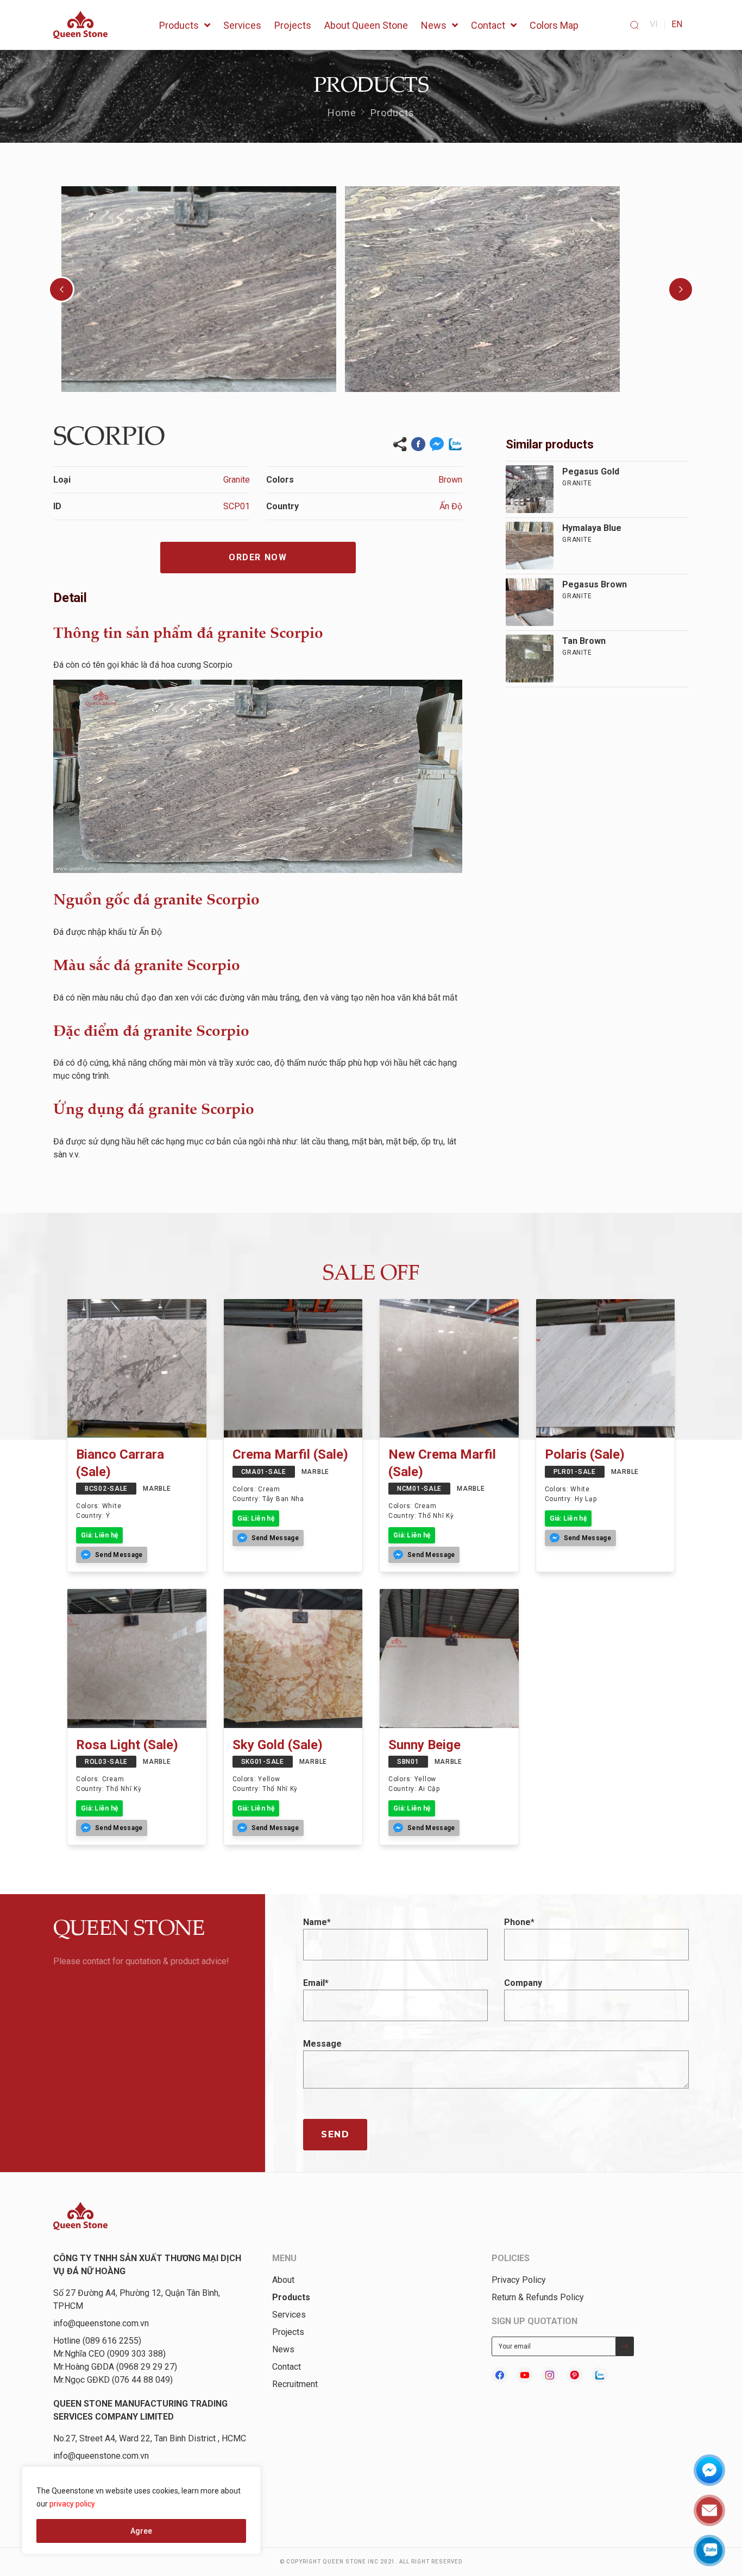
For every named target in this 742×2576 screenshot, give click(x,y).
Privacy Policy (519, 2280)
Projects (288, 2332)
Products (393, 113)
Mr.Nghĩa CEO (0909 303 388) (109, 2354)
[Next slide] (681, 289)
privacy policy (72, 2504)
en (677, 24)
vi (654, 24)
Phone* (519, 1922)
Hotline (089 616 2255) (97, 2341)
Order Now (258, 557)
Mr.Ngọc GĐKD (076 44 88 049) (113, 2380)
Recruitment (295, 2384)
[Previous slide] (61, 289)
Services (289, 2315)
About (283, 2280)
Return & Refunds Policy (538, 2297)
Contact (287, 2367)
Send (335, 2134)
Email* (316, 1983)
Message (322, 2044)
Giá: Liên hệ (99, 1535)
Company (523, 1983)
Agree (141, 2531)
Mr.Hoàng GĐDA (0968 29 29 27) (115, 2367)
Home (342, 113)
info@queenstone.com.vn (101, 2323)
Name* (317, 1922)
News (283, 2349)
